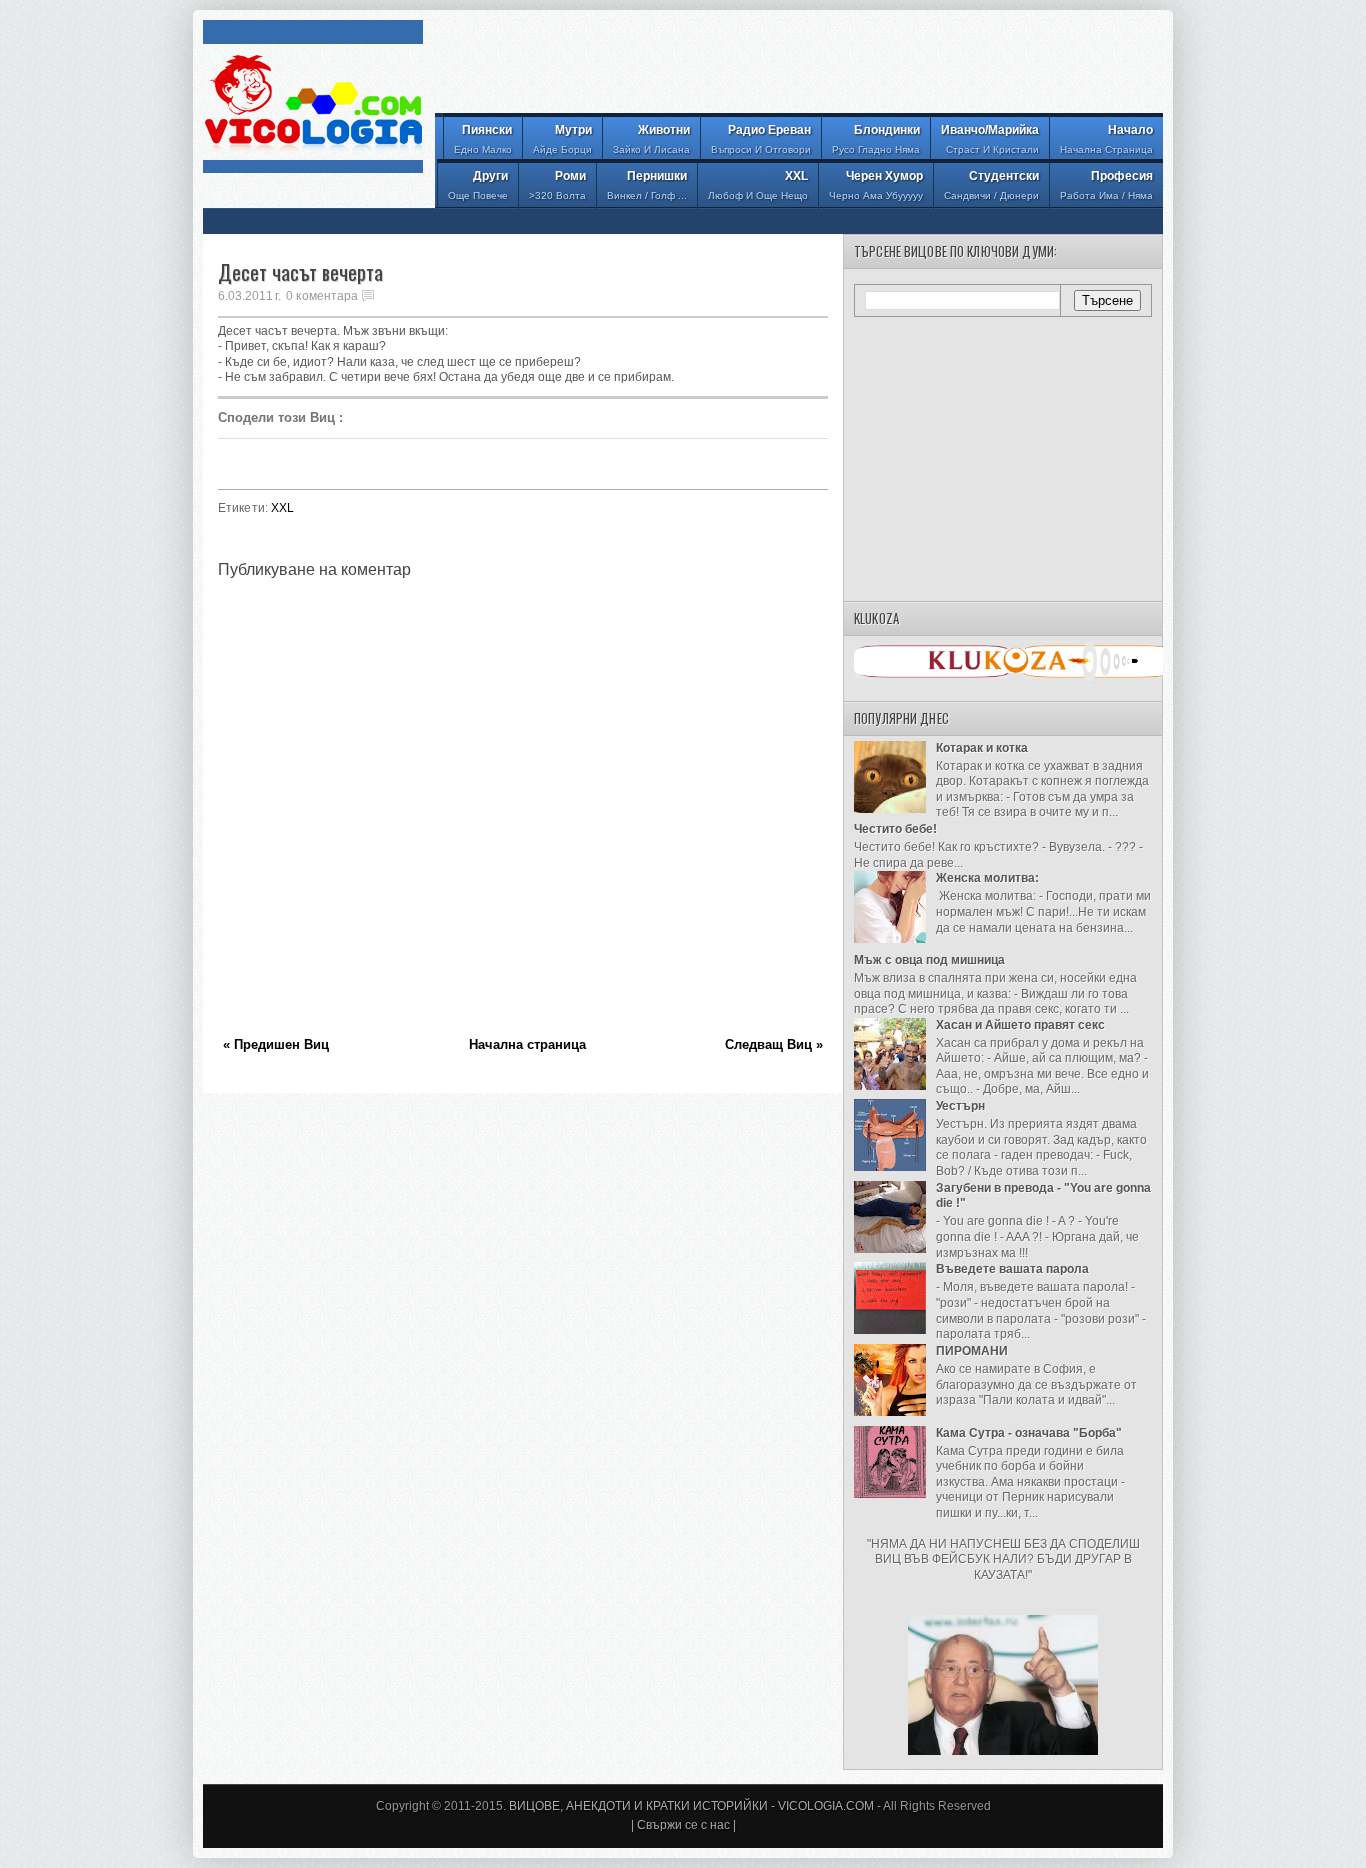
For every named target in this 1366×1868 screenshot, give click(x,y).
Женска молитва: (987, 878)
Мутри (562, 139)
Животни (651, 139)
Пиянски (483, 139)
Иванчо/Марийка (990, 139)
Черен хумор (876, 185)
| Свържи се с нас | (683, 1825)
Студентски (991, 185)
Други (478, 185)
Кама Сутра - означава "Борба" (1029, 1433)
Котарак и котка (982, 748)
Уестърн (960, 1106)
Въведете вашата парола (1012, 1269)
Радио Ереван (761, 139)
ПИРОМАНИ (972, 1351)
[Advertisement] (799, 65)
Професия (1106, 185)
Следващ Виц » (774, 1044)
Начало (1106, 139)
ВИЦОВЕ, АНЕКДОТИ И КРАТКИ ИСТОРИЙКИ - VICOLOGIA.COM (691, 1806)
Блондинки (876, 139)
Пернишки (647, 185)
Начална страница (527, 1044)
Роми (557, 185)
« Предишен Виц (276, 1044)
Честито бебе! (895, 829)
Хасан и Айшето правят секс (1020, 1025)
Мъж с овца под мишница (929, 960)
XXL (758, 185)
